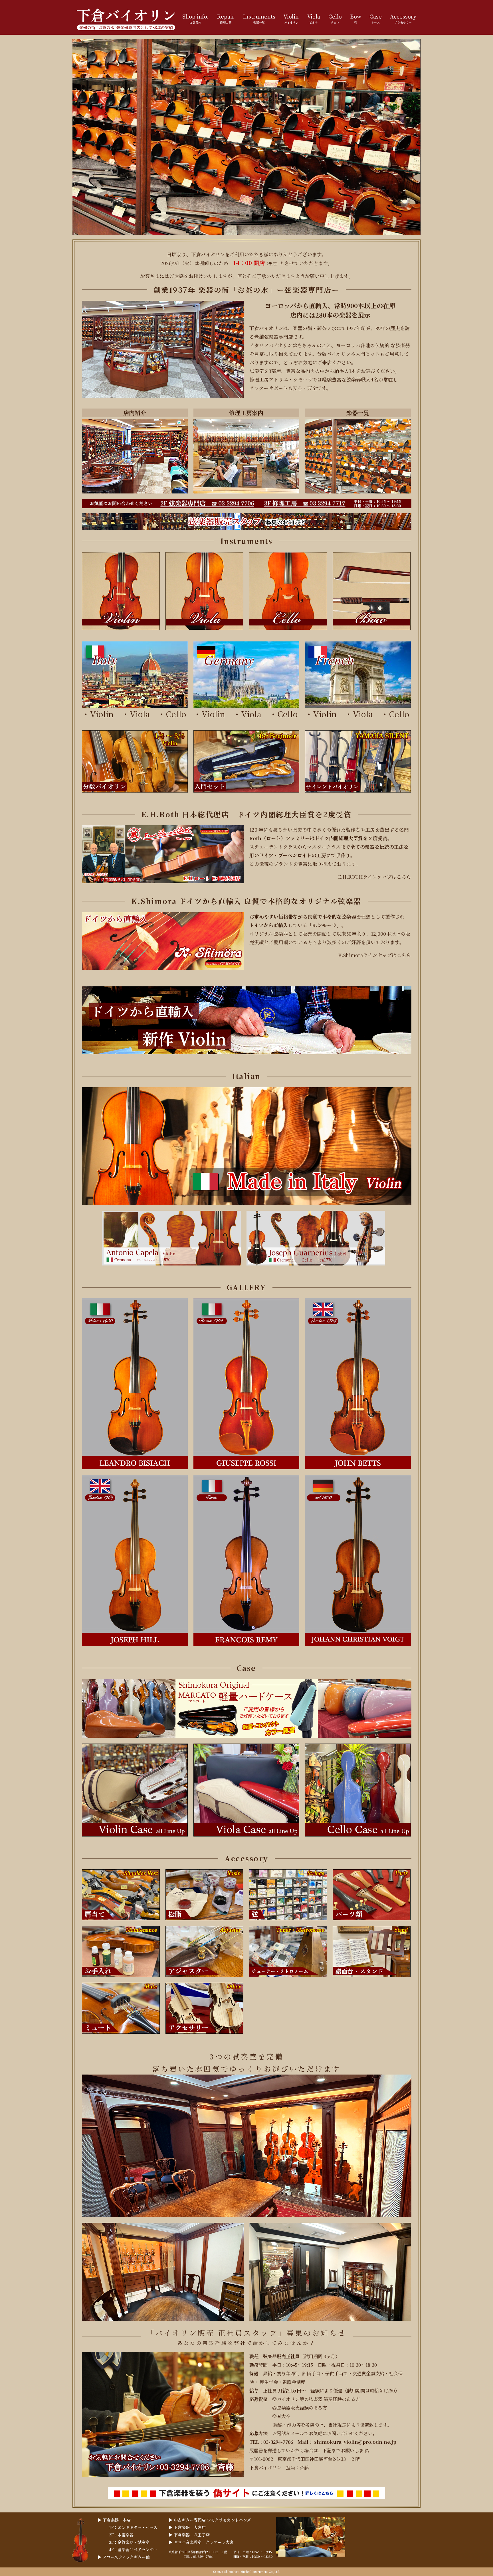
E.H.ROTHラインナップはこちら (374, 877)
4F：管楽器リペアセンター (133, 2549)
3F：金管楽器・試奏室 (129, 2542)
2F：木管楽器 (121, 2535)
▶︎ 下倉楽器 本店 (114, 2520)
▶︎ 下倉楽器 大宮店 (187, 2527)
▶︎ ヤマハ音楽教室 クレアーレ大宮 (201, 2542)
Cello (176, 714)
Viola (144, 714)
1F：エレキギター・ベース (133, 2527)
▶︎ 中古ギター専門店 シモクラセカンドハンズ (210, 2520)
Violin (102, 714)
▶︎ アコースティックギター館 (124, 2557)
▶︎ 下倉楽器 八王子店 (189, 2535)
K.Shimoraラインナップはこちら (375, 955)
